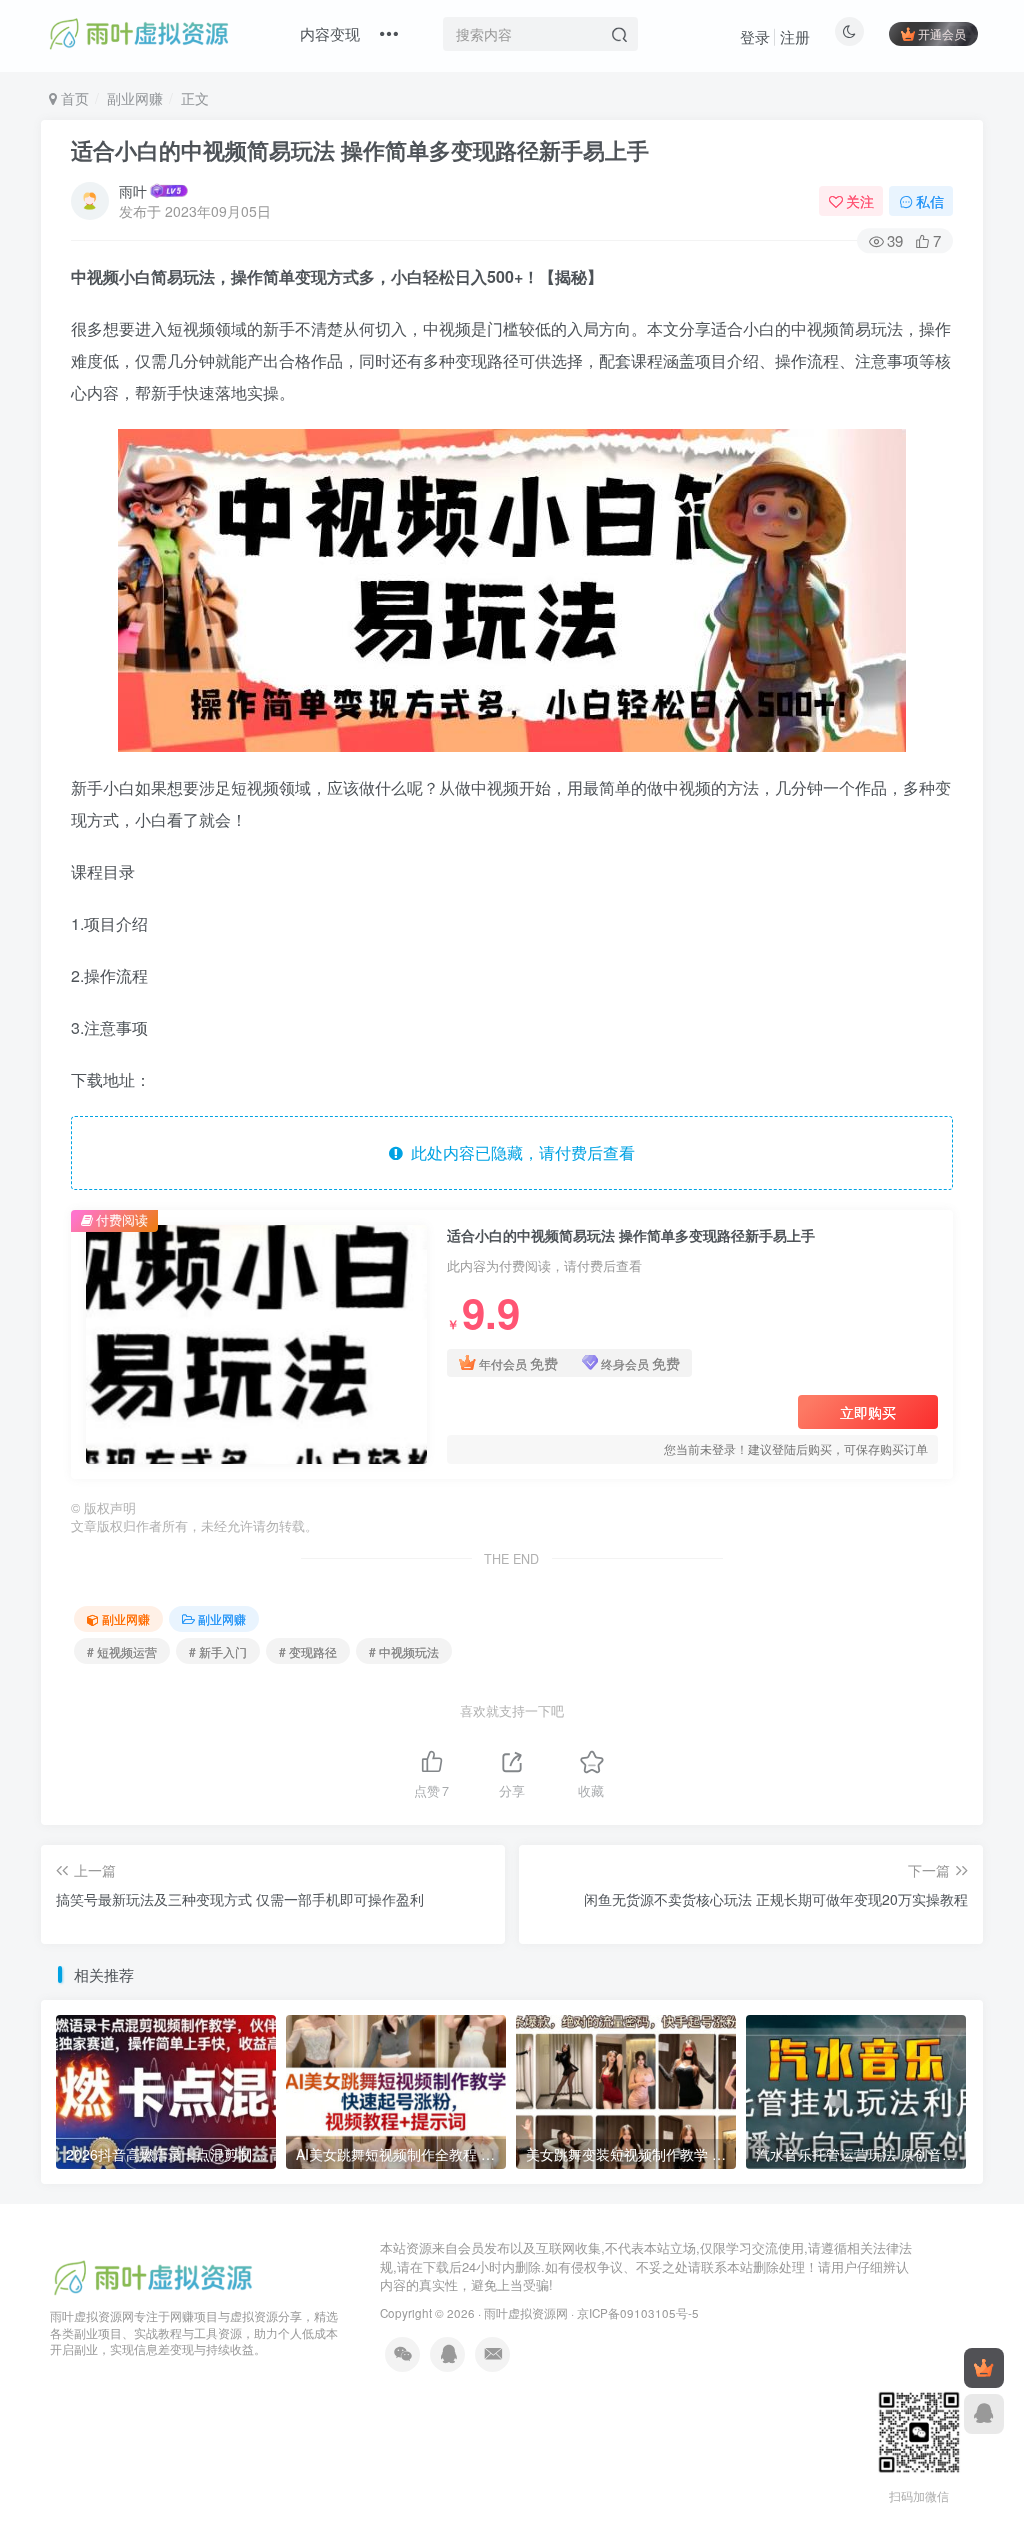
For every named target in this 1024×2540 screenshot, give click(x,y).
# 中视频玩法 (404, 1651)
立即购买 (868, 1412)
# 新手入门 (218, 1651)
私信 (930, 201)
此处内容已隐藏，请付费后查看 (519, 1152)
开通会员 (942, 33)
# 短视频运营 (122, 1651)
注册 (795, 36)
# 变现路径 (308, 1651)
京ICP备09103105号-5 (638, 2313)
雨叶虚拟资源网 (526, 2313)
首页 (73, 98)
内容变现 (330, 33)
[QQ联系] (984, 2414)
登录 (755, 36)
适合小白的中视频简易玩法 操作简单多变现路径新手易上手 (360, 150)
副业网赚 (135, 98)
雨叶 (133, 191)
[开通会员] (984, 2368)
